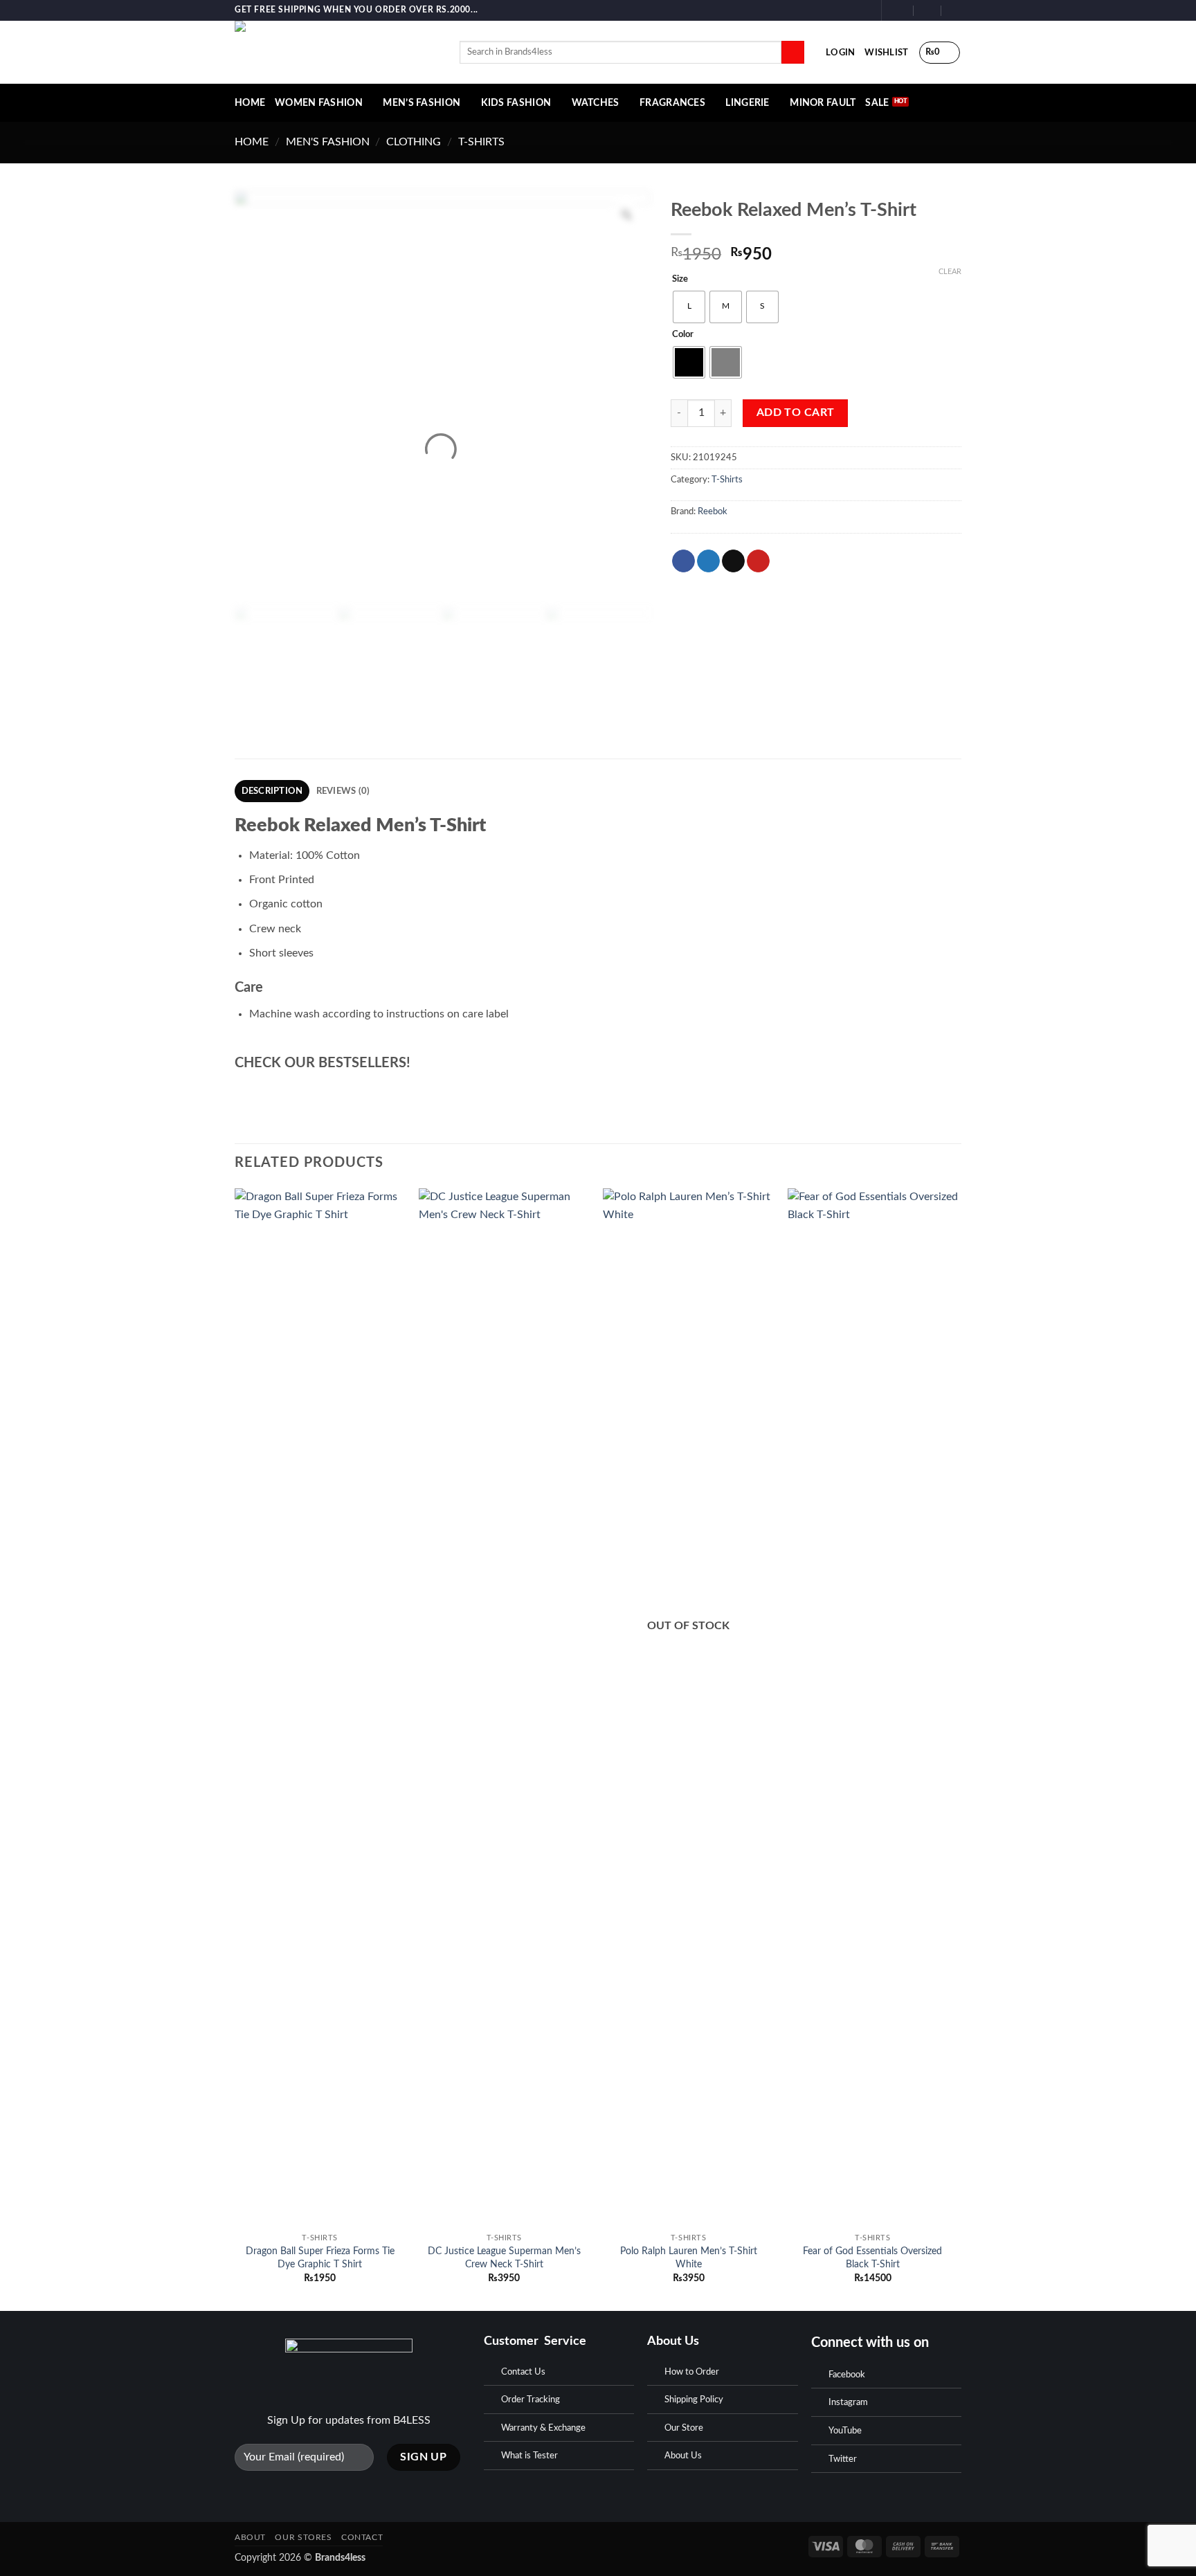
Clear (950, 272)
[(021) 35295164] (955, 10)
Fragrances (672, 103)
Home (252, 142)
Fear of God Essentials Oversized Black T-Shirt (872, 2258)
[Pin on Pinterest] (758, 561)
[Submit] (793, 53)
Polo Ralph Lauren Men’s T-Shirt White (689, 2258)
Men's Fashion (328, 142)
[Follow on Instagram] (850, 10)
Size (680, 279)
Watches (596, 103)
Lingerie (747, 103)
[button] (840, 53)
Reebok (713, 511)
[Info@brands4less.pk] (900, 10)
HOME (250, 103)
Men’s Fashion (422, 103)
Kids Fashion (516, 103)
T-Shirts (481, 142)
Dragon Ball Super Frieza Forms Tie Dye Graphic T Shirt (320, 2258)
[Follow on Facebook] (837, 10)
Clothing (414, 142)
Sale (877, 103)
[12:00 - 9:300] (928, 10)
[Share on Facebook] (683, 561)
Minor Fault (823, 103)
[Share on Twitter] (708, 561)
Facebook (847, 2375)
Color (683, 335)
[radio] (689, 307)
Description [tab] (272, 791)
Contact (362, 2537)
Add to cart (796, 413)
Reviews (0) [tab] (343, 791)
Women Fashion (319, 103)
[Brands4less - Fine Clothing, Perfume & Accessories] (337, 52)
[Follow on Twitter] (863, 10)
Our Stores (303, 2537)
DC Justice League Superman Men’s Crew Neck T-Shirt (504, 2258)
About (250, 2537)
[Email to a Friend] (733, 561)
